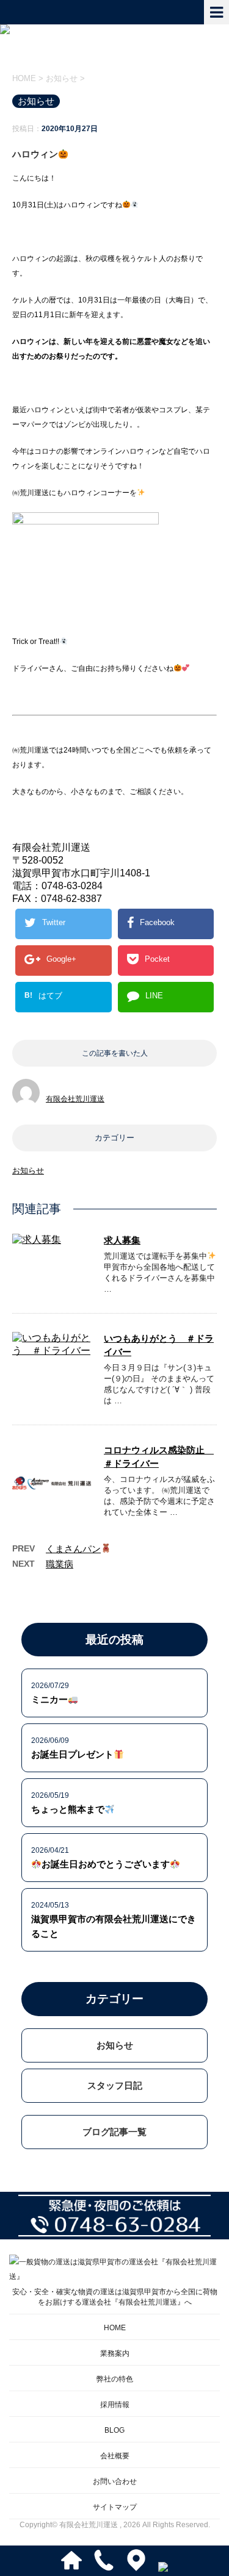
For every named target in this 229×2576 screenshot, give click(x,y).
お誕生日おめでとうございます (106, 1864)
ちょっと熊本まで (68, 1809)
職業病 (60, 1564)
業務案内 (115, 2353)
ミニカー (49, 1699)
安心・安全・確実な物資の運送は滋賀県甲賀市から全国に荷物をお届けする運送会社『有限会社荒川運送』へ (115, 2297)
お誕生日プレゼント (72, 1754)
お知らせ (28, 1171)
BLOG (114, 2430)
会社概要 (115, 2456)
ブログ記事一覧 (114, 2132)
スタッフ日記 (115, 2085)
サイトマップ (115, 2507)
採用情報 (115, 2405)
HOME (115, 2328)
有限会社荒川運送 (75, 1099)
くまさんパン (73, 1549)
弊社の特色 (115, 2379)
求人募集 (122, 1240)
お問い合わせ (115, 2481)
